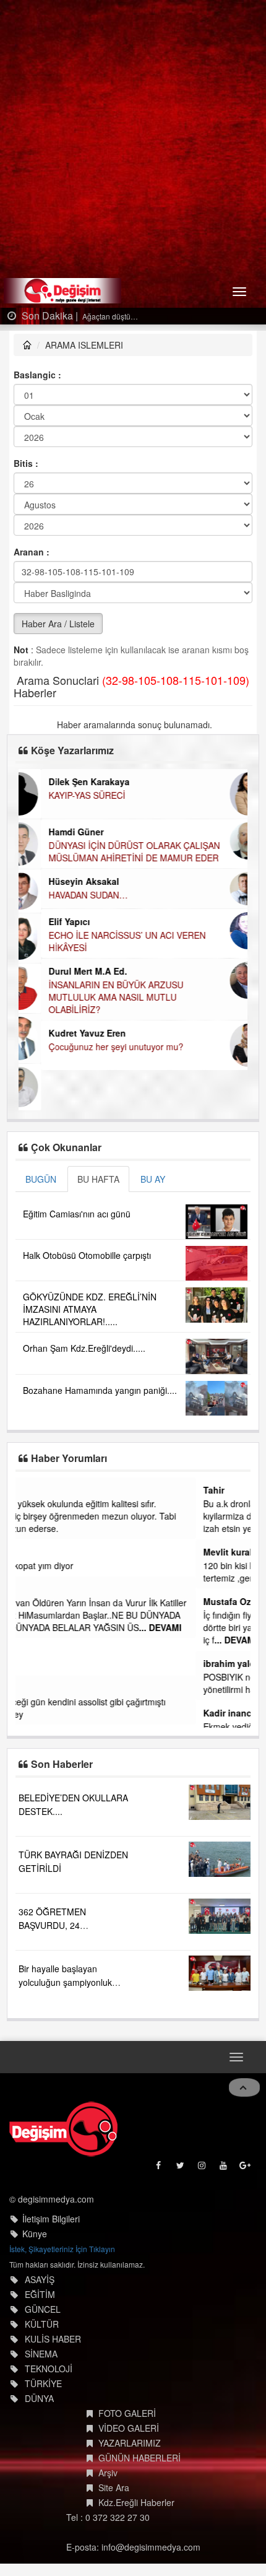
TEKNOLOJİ (49, 2366)
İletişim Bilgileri (51, 2216)
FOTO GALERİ (127, 2411)
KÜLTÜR (42, 2321)
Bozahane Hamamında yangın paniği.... (100, 1390)
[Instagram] (203, 2165)
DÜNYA (39, 2396)
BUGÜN (41, 1179)
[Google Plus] (246, 2165)
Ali (28, 1589)
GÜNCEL (43, 2307)
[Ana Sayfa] (63, 2126)
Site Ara (114, 2485)
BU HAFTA (98, 1179)
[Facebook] (159, 2165)
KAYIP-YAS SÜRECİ (64, 795)
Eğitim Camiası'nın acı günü (77, 1214)
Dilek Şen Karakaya (66, 781)
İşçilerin (38, 1664)
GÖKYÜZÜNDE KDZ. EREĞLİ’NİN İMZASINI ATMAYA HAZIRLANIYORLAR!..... (90, 1309)
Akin (32, 1552)
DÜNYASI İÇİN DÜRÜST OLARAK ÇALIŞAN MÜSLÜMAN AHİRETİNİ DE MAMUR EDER (112, 851)
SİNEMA (41, 2351)
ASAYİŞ (40, 2277)
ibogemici (44, 1688)
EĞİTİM (40, 2292)
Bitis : (26, 463)
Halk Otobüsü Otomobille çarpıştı (87, 1255)
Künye (35, 2231)
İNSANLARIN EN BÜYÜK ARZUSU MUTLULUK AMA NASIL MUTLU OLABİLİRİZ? (93, 997)
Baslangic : (37, 375)
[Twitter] (181, 2165)
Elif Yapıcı (47, 921)
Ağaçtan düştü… (109, 316)
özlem (35, 1490)
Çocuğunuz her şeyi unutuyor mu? (93, 1046)
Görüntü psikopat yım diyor (75, 1565)
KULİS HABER (53, 2336)
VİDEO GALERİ (129, 2426)
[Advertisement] (133, 139)
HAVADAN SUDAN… (66, 895)
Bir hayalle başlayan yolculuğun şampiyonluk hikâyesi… (65, 1979)
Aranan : (32, 552)
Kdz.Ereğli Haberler (136, 2500)
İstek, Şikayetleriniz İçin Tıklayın (62, 2246)
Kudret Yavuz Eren (65, 1033)
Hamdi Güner (54, 832)
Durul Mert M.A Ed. (65, 971)
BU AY (153, 1179)
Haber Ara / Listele (58, 624)
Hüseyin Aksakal (61, 881)
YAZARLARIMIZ (130, 2440)
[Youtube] (224, 2165)
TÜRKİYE (43, 2381)
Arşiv (108, 2470)
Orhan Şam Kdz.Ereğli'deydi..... (84, 1348)
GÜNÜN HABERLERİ (139, 2455)
